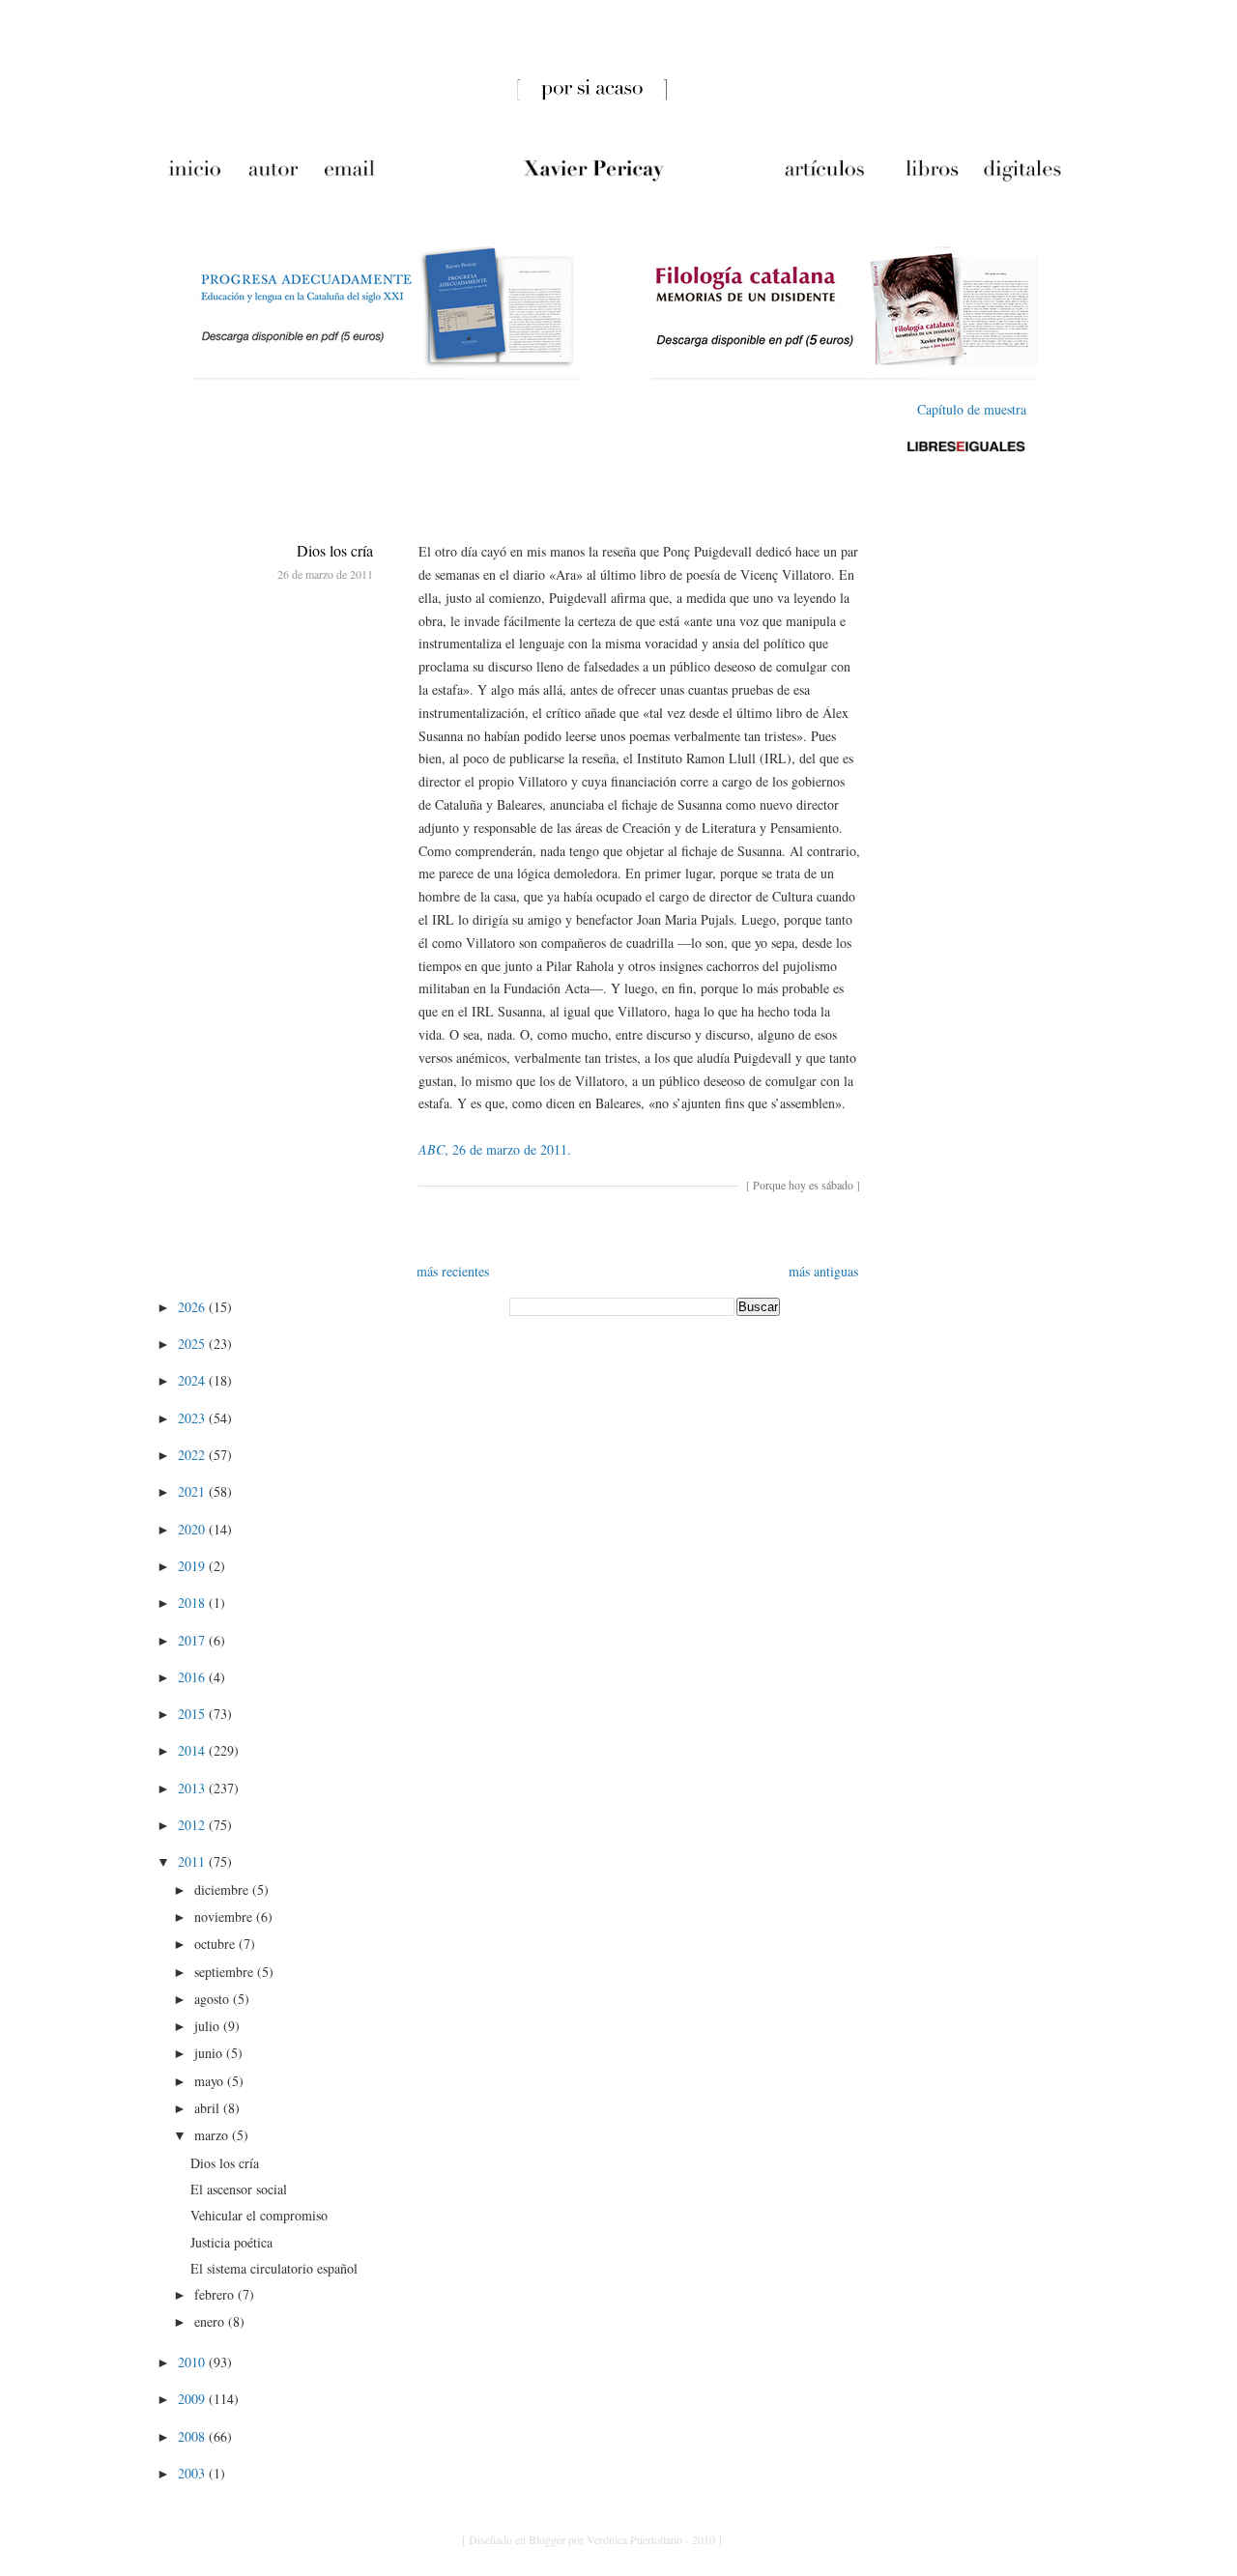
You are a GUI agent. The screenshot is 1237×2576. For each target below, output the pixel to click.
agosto (214, 1999)
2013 (193, 1788)
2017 (193, 1640)
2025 (193, 1344)
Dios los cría (335, 550)
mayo (211, 2081)
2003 (193, 2473)
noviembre (225, 1917)
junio (210, 2053)
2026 (193, 1307)
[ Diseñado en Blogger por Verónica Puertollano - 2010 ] (592, 2539)
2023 (193, 1418)
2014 (193, 1750)
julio (209, 2026)
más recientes (453, 1271)
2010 (193, 2362)
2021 (193, 1491)
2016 (193, 1677)
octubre (216, 1944)
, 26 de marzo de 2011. (495, 1149)
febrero (216, 2294)
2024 (193, 1380)
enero (211, 2321)
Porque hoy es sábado (803, 1185)
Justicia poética (231, 2242)
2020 (193, 1529)
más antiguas (823, 1271)
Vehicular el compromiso (259, 2215)
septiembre (226, 1972)
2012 (193, 1825)
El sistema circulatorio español (274, 2268)
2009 (193, 2399)
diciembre (223, 1889)
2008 (193, 2436)
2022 (193, 1455)
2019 (193, 1566)
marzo (213, 2135)
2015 (193, 1714)
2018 (193, 1603)
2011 (193, 1861)
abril (209, 2108)
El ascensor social (239, 2189)
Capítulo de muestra (972, 409)
